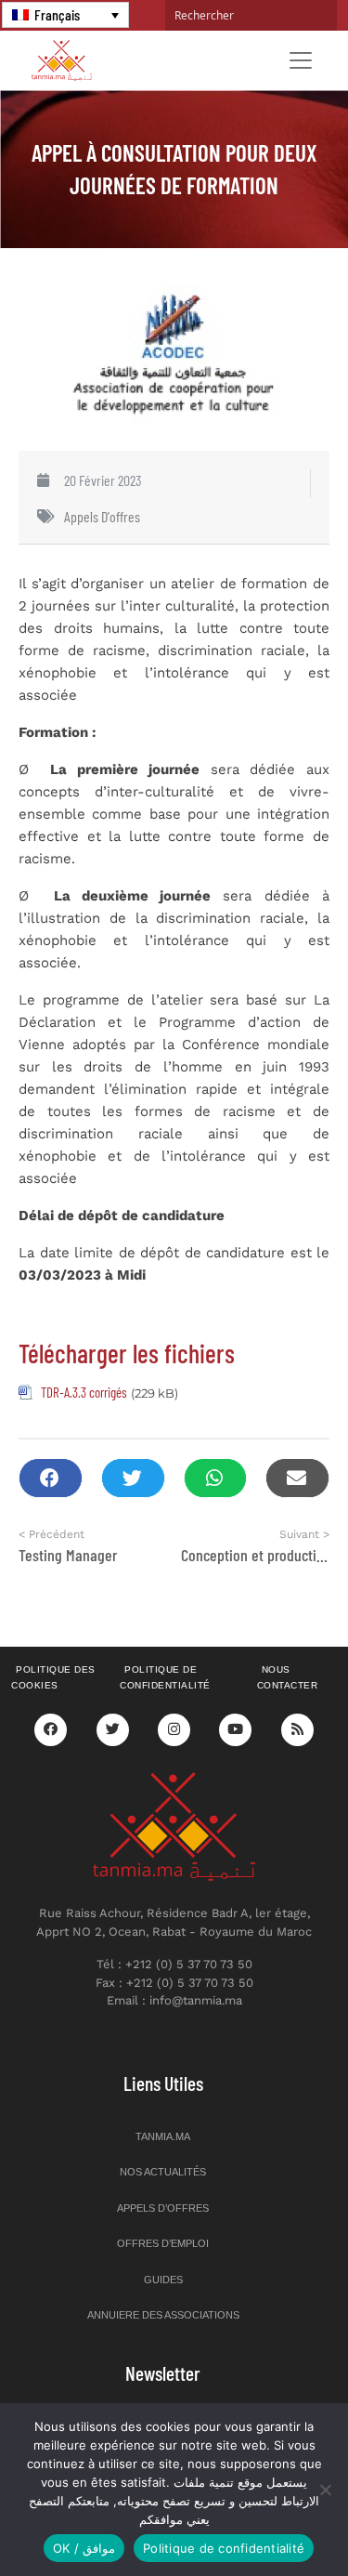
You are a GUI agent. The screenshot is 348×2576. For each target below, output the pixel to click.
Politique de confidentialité (165, 1677)
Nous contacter (288, 1677)
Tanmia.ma (163, 2136)
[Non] (325, 2490)
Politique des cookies (53, 1677)
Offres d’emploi (163, 2243)
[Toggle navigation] (301, 60)
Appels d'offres (102, 516)
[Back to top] (269, 2518)
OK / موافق (84, 2548)
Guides (163, 2280)
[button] (51, 1478)
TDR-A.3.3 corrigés (84, 1392)
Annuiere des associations (163, 2315)
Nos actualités (163, 2172)
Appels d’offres (163, 2208)
